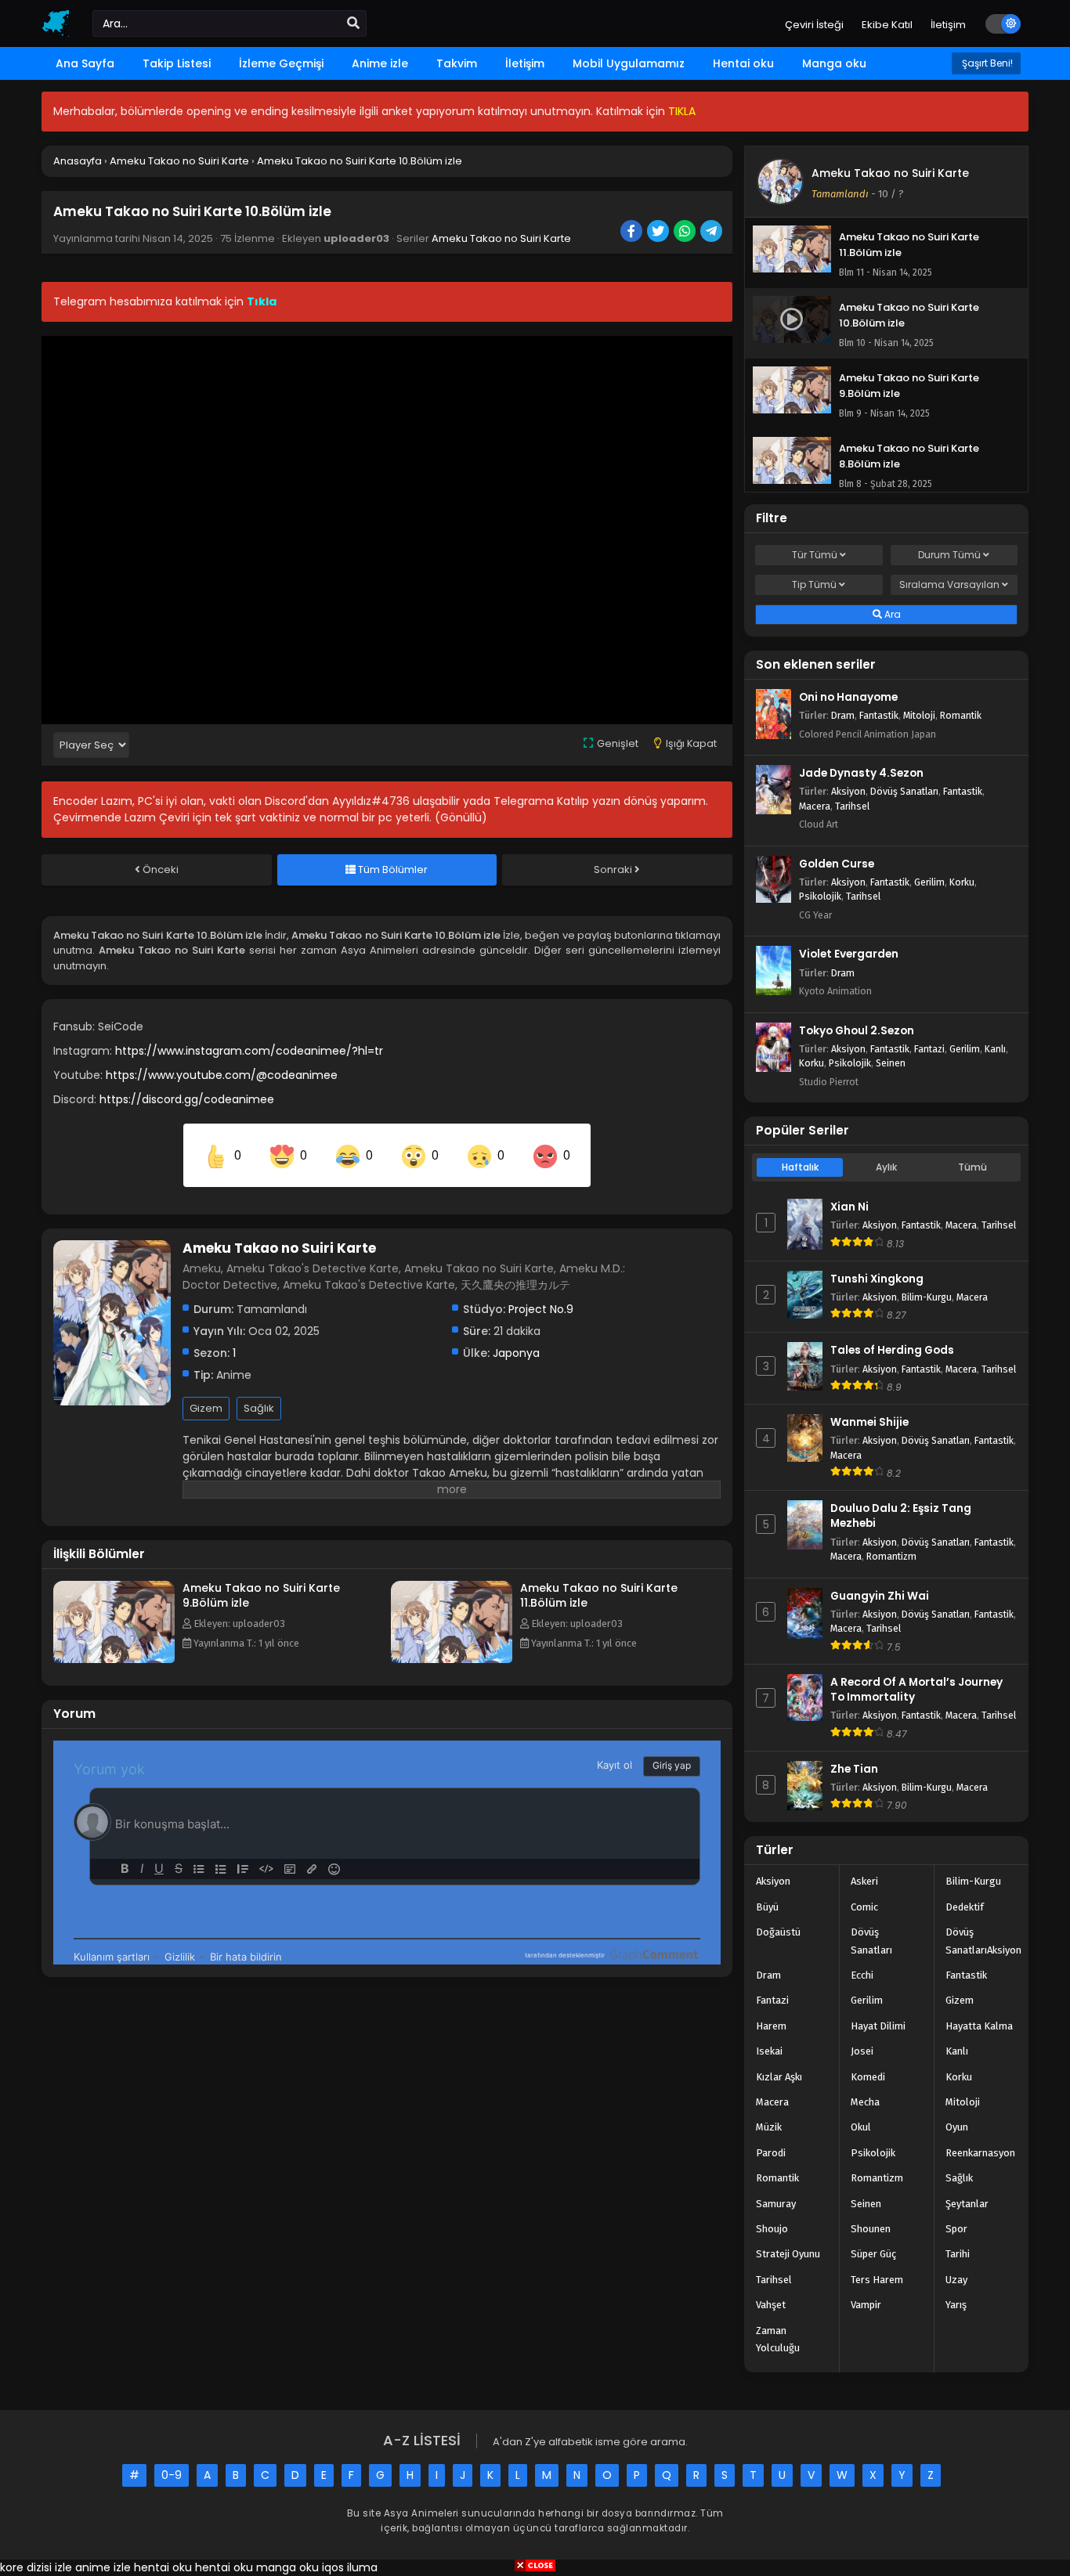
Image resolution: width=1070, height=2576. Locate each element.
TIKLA (682, 111)
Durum (949, 555)
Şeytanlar (967, 2204)
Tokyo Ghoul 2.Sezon (857, 1031)
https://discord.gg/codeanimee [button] (187, 1099)
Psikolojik (820, 896)
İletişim (948, 25)
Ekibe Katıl (887, 25)
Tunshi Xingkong (877, 1279)
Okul (861, 2127)
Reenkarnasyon (980, 2153)
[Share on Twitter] (659, 233)
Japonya (516, 1353)
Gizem (206, 1408)
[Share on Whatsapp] (686, 233)
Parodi (771, 2153)
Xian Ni (849, 1207)
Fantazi (929, 1049)
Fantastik (879, 715)
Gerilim (929, 882)
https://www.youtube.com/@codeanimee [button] (222, 1075)
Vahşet (771, 2305)
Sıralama (949, 584)
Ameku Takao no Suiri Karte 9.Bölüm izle (261, 1595)
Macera (815, 806)
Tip (814, 584)
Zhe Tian (854, 1769)
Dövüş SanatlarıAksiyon (983, 1941)
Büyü (767, 1907)
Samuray (776, 2204)
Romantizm (891, 1556)
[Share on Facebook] (633, 233)
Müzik (769, 2127)
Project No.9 (541, 1309)
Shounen (871, 2229)
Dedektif (965, 1907)
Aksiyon (848, 791)
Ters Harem (877, 2280)
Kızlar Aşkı (779, 2077)
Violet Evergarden (849, 954)
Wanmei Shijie (869, 1422)
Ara (891, 614)
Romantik (961, 715)
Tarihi (958, 2254)
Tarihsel (852, 806)
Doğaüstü (778, 1932)
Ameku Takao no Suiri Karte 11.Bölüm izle (599, 1595)
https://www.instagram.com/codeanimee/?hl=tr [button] (249, 1051)
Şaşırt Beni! (986, 63)
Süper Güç (873, 2254)
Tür (815, 555)
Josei (862, 2051)
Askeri (864, 1881)
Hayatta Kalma (979, 2026)
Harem (771, 2026)
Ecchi (862, 1975)
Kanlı (995, 1049)
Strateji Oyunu (788, 2254)
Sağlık (259, 1408)
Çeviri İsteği (814, 25)
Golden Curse (837, 864)
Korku (962, 882)
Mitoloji (919, 715)
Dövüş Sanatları (904, 791)
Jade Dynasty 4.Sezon (861, 773)
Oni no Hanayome (848, 697)
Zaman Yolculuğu (778, 2339)
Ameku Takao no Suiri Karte (501, 238)
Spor (956, 2229)
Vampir (866, 2305)
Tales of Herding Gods (892, 1350)
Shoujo (772, 2229)
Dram (843, 715)
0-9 (172, 2475)
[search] (353, 23)
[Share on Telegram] (712, 233)
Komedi (868, 2077)
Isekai (769, 2051)
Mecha (865, 2102)
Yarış (956, 2305)
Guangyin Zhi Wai (880, 1596)
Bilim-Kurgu (927, 1297)
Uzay (956, 2280)
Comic (864, 1907)
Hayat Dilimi (878, 2026)
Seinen (891, 1063)
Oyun (957, 2127)
